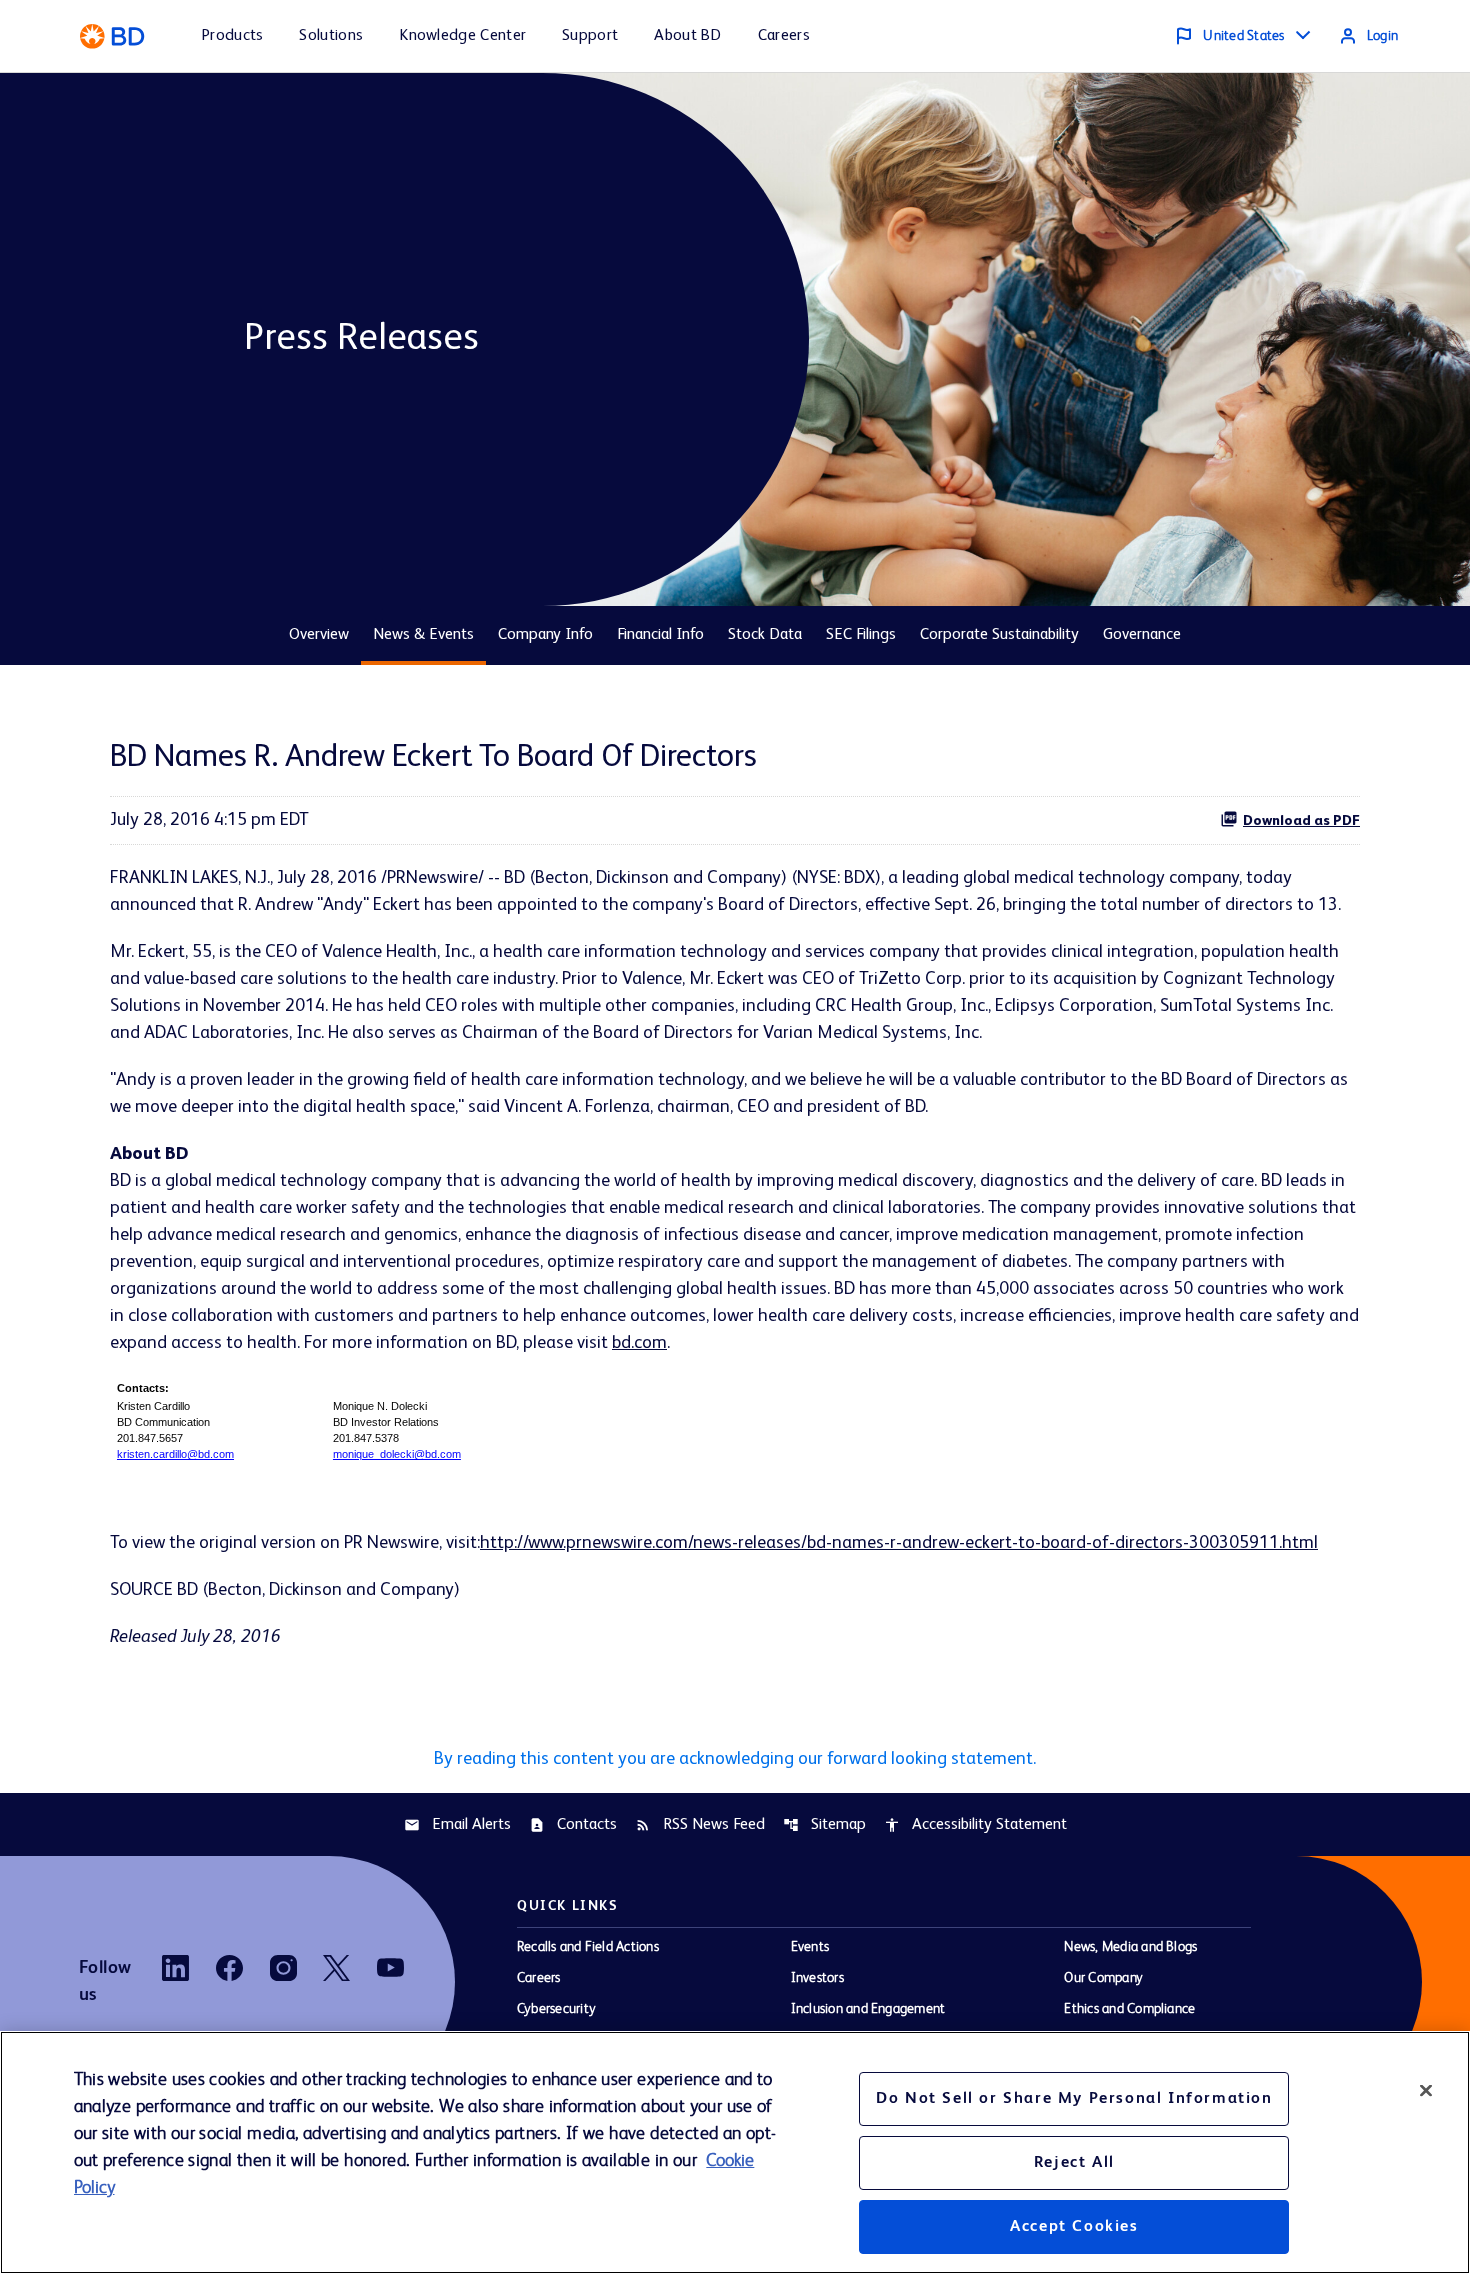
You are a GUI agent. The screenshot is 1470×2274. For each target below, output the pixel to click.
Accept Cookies (1074, 2227)
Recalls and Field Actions (588, 1947)
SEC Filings (861, 635)
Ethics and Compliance (1129, 2009)
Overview (319, 635)
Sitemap (824, 1825)
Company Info (545, 635)
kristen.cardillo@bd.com (175, 1454)
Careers (539, 1978)
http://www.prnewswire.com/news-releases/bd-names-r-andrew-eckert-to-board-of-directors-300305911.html (899, 1543)
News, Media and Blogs (1130, 1947)
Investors (817, 1978)
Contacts (573, 1825)
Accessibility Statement (975, 1825)
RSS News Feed (700, 1825)
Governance (1142, 635)
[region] (735, 2152)
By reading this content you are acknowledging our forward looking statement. (735, 1759)
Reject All (1074, 2163)
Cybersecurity (556, 2009)
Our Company (1103, 1978)
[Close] (1426, 2090)
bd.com (639, 1343)
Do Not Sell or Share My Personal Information (1074, 2099)
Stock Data (765, 635)
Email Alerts (457, 1825)
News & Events (423, 635)
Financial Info (660, 635)
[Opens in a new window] (175, 1968)
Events (810, 1947)
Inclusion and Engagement (868, 2009)
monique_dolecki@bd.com (397, 1454)
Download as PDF (1301, 821)
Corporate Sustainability (999, 635)
